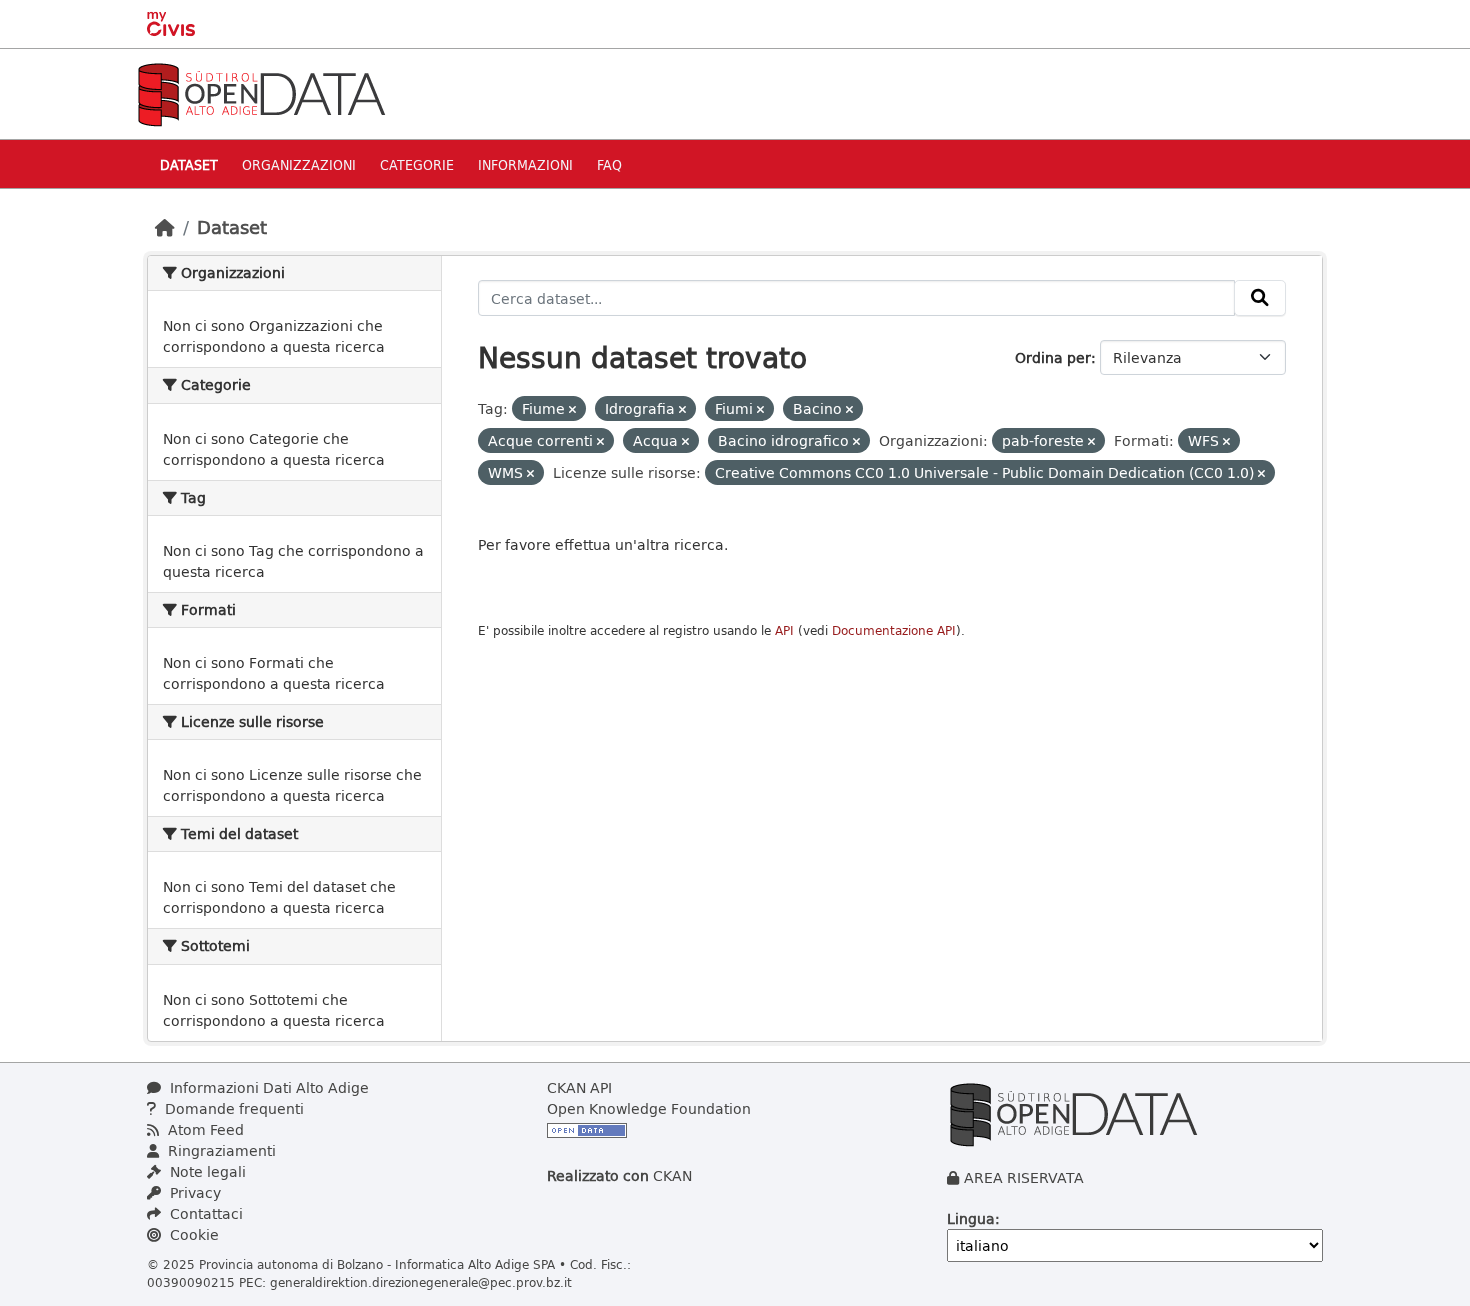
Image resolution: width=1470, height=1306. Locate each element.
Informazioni (525, 164)
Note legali (206, 1171)
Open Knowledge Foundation (649, 1108)
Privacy (193, 1192)
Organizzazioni (299, 164)
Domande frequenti (232, 1108)
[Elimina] (572, 409)
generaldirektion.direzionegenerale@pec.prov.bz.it (421, 1282)
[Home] (165, 227)
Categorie (417, 164)
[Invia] (1260, 298)
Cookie (192, 1234)
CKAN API (579, 1087)
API (784, 630)
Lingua (971, 1218)
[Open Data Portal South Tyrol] (261, 92)
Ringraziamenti (220, 1150)
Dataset (189, 164)
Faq (609, 164)
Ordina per (1053, 357)
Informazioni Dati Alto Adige (267, 1087)
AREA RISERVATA (1024, 1177)
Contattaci (204, 1213)
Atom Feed (204, 1129)
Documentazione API (894, 630)
